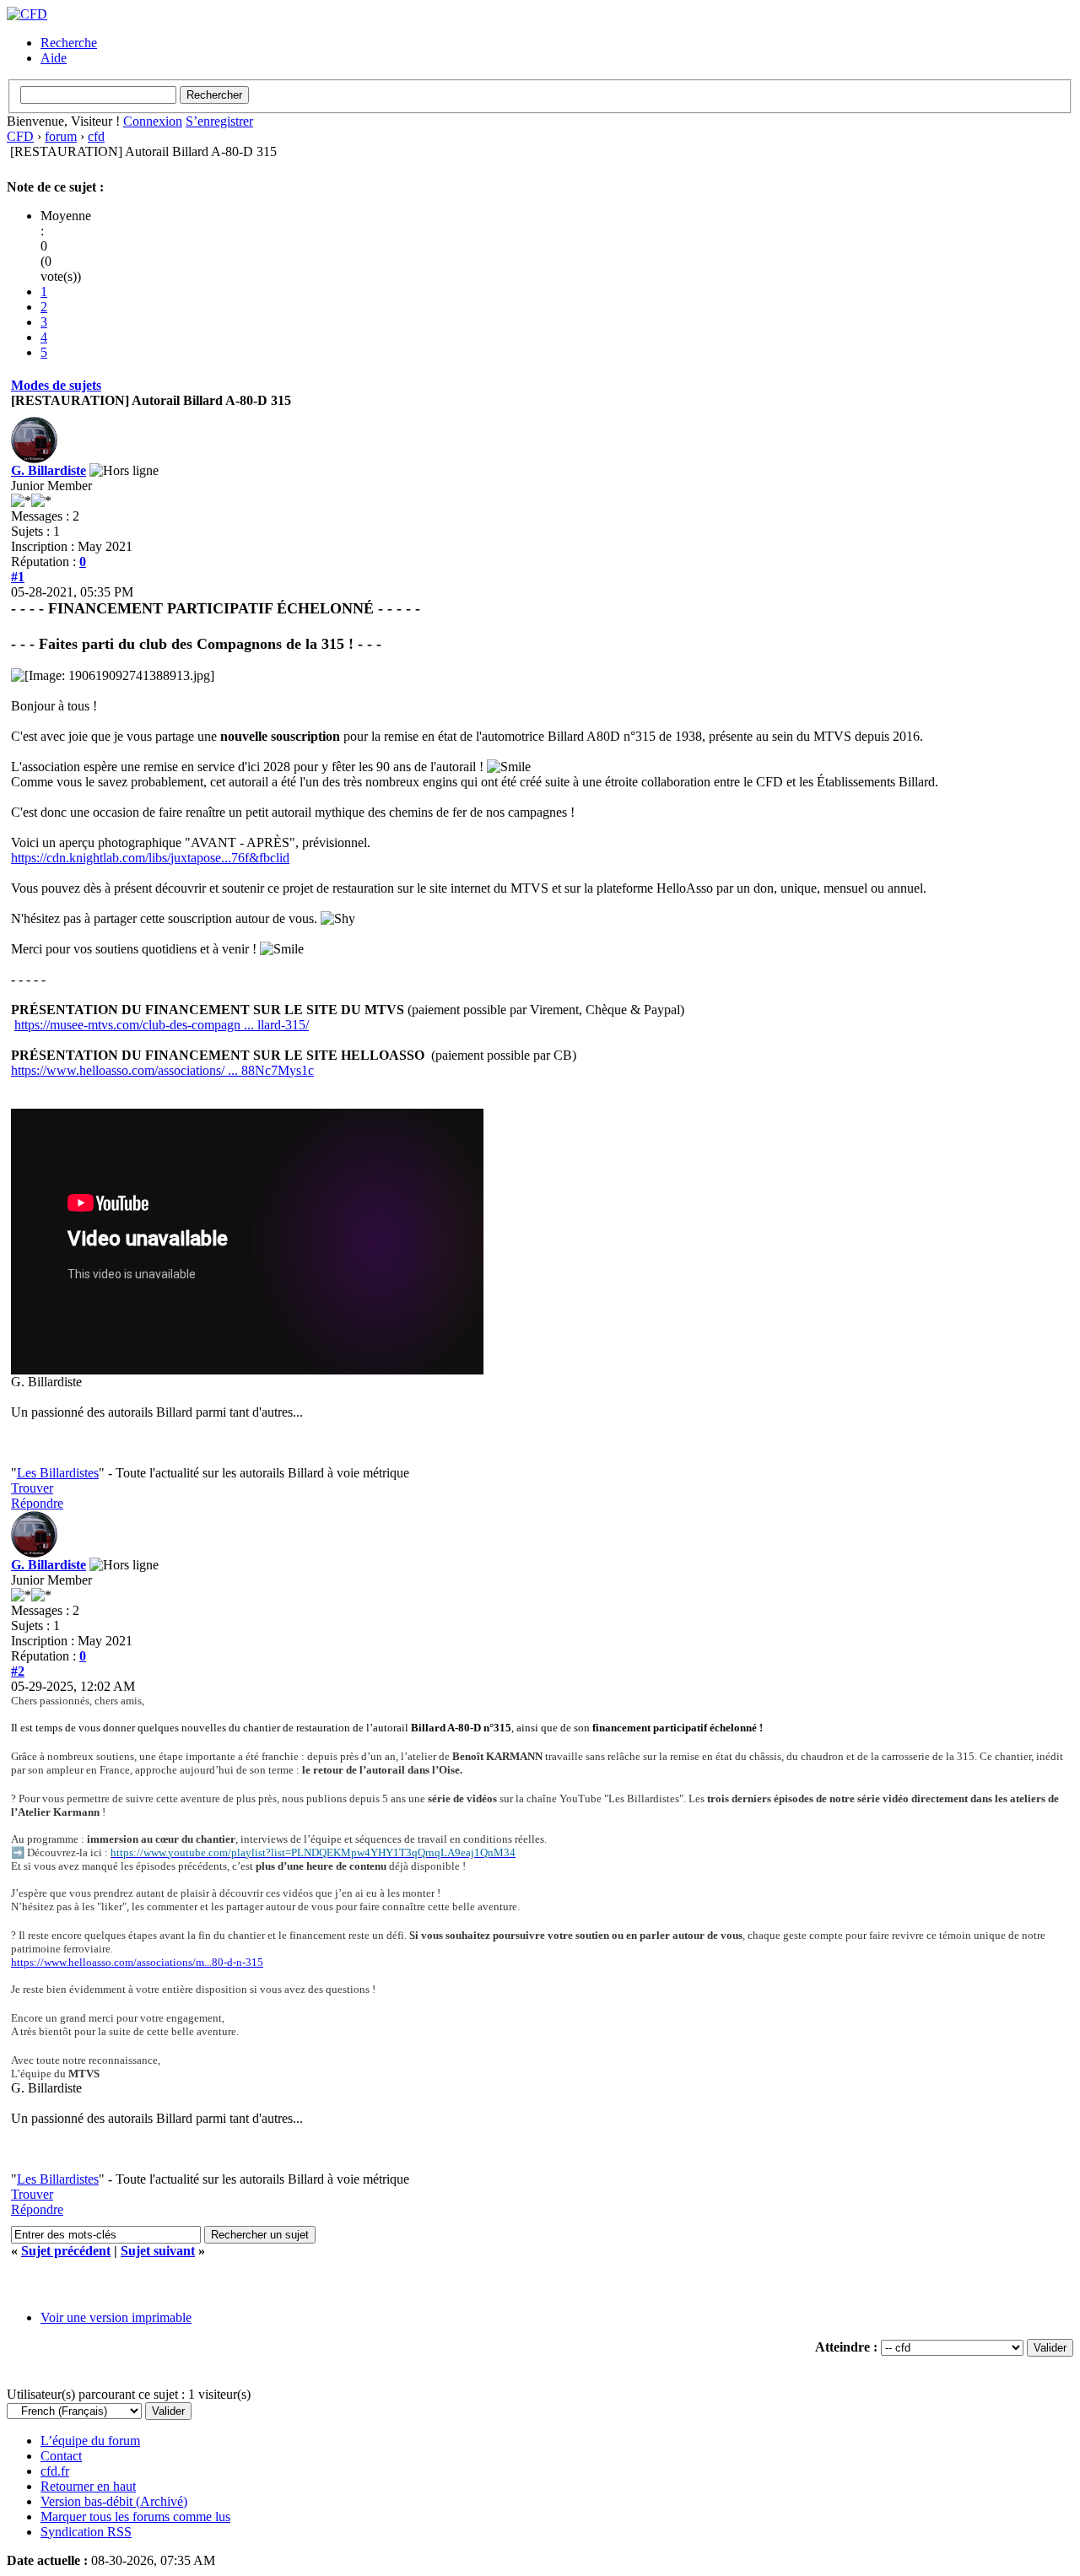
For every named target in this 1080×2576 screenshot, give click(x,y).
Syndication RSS (86, 2532)
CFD (20, 136)
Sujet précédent (66, 2251)
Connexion (153, 121)
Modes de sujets (56, 385)
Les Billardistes (58, 1473)
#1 (18, 577)
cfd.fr (55, 2471)
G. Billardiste (49, 470)
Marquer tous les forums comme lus (135, 2517)
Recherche (69, 43)
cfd (96, 136)
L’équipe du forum (90, 2441)
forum (61, 136)
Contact (61, 2456)
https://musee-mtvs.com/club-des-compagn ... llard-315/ (162, 1025)
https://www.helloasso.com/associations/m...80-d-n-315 (137, 1962)
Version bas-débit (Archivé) (114, 2501)
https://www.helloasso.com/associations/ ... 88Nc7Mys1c (162, 1070)
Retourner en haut (88, 2486)
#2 (18, 1671)
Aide (54, 58)
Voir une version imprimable (116, 2317)
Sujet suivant (158, 2251)
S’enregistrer (219, 121)
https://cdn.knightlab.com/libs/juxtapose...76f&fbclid (150, 858)
